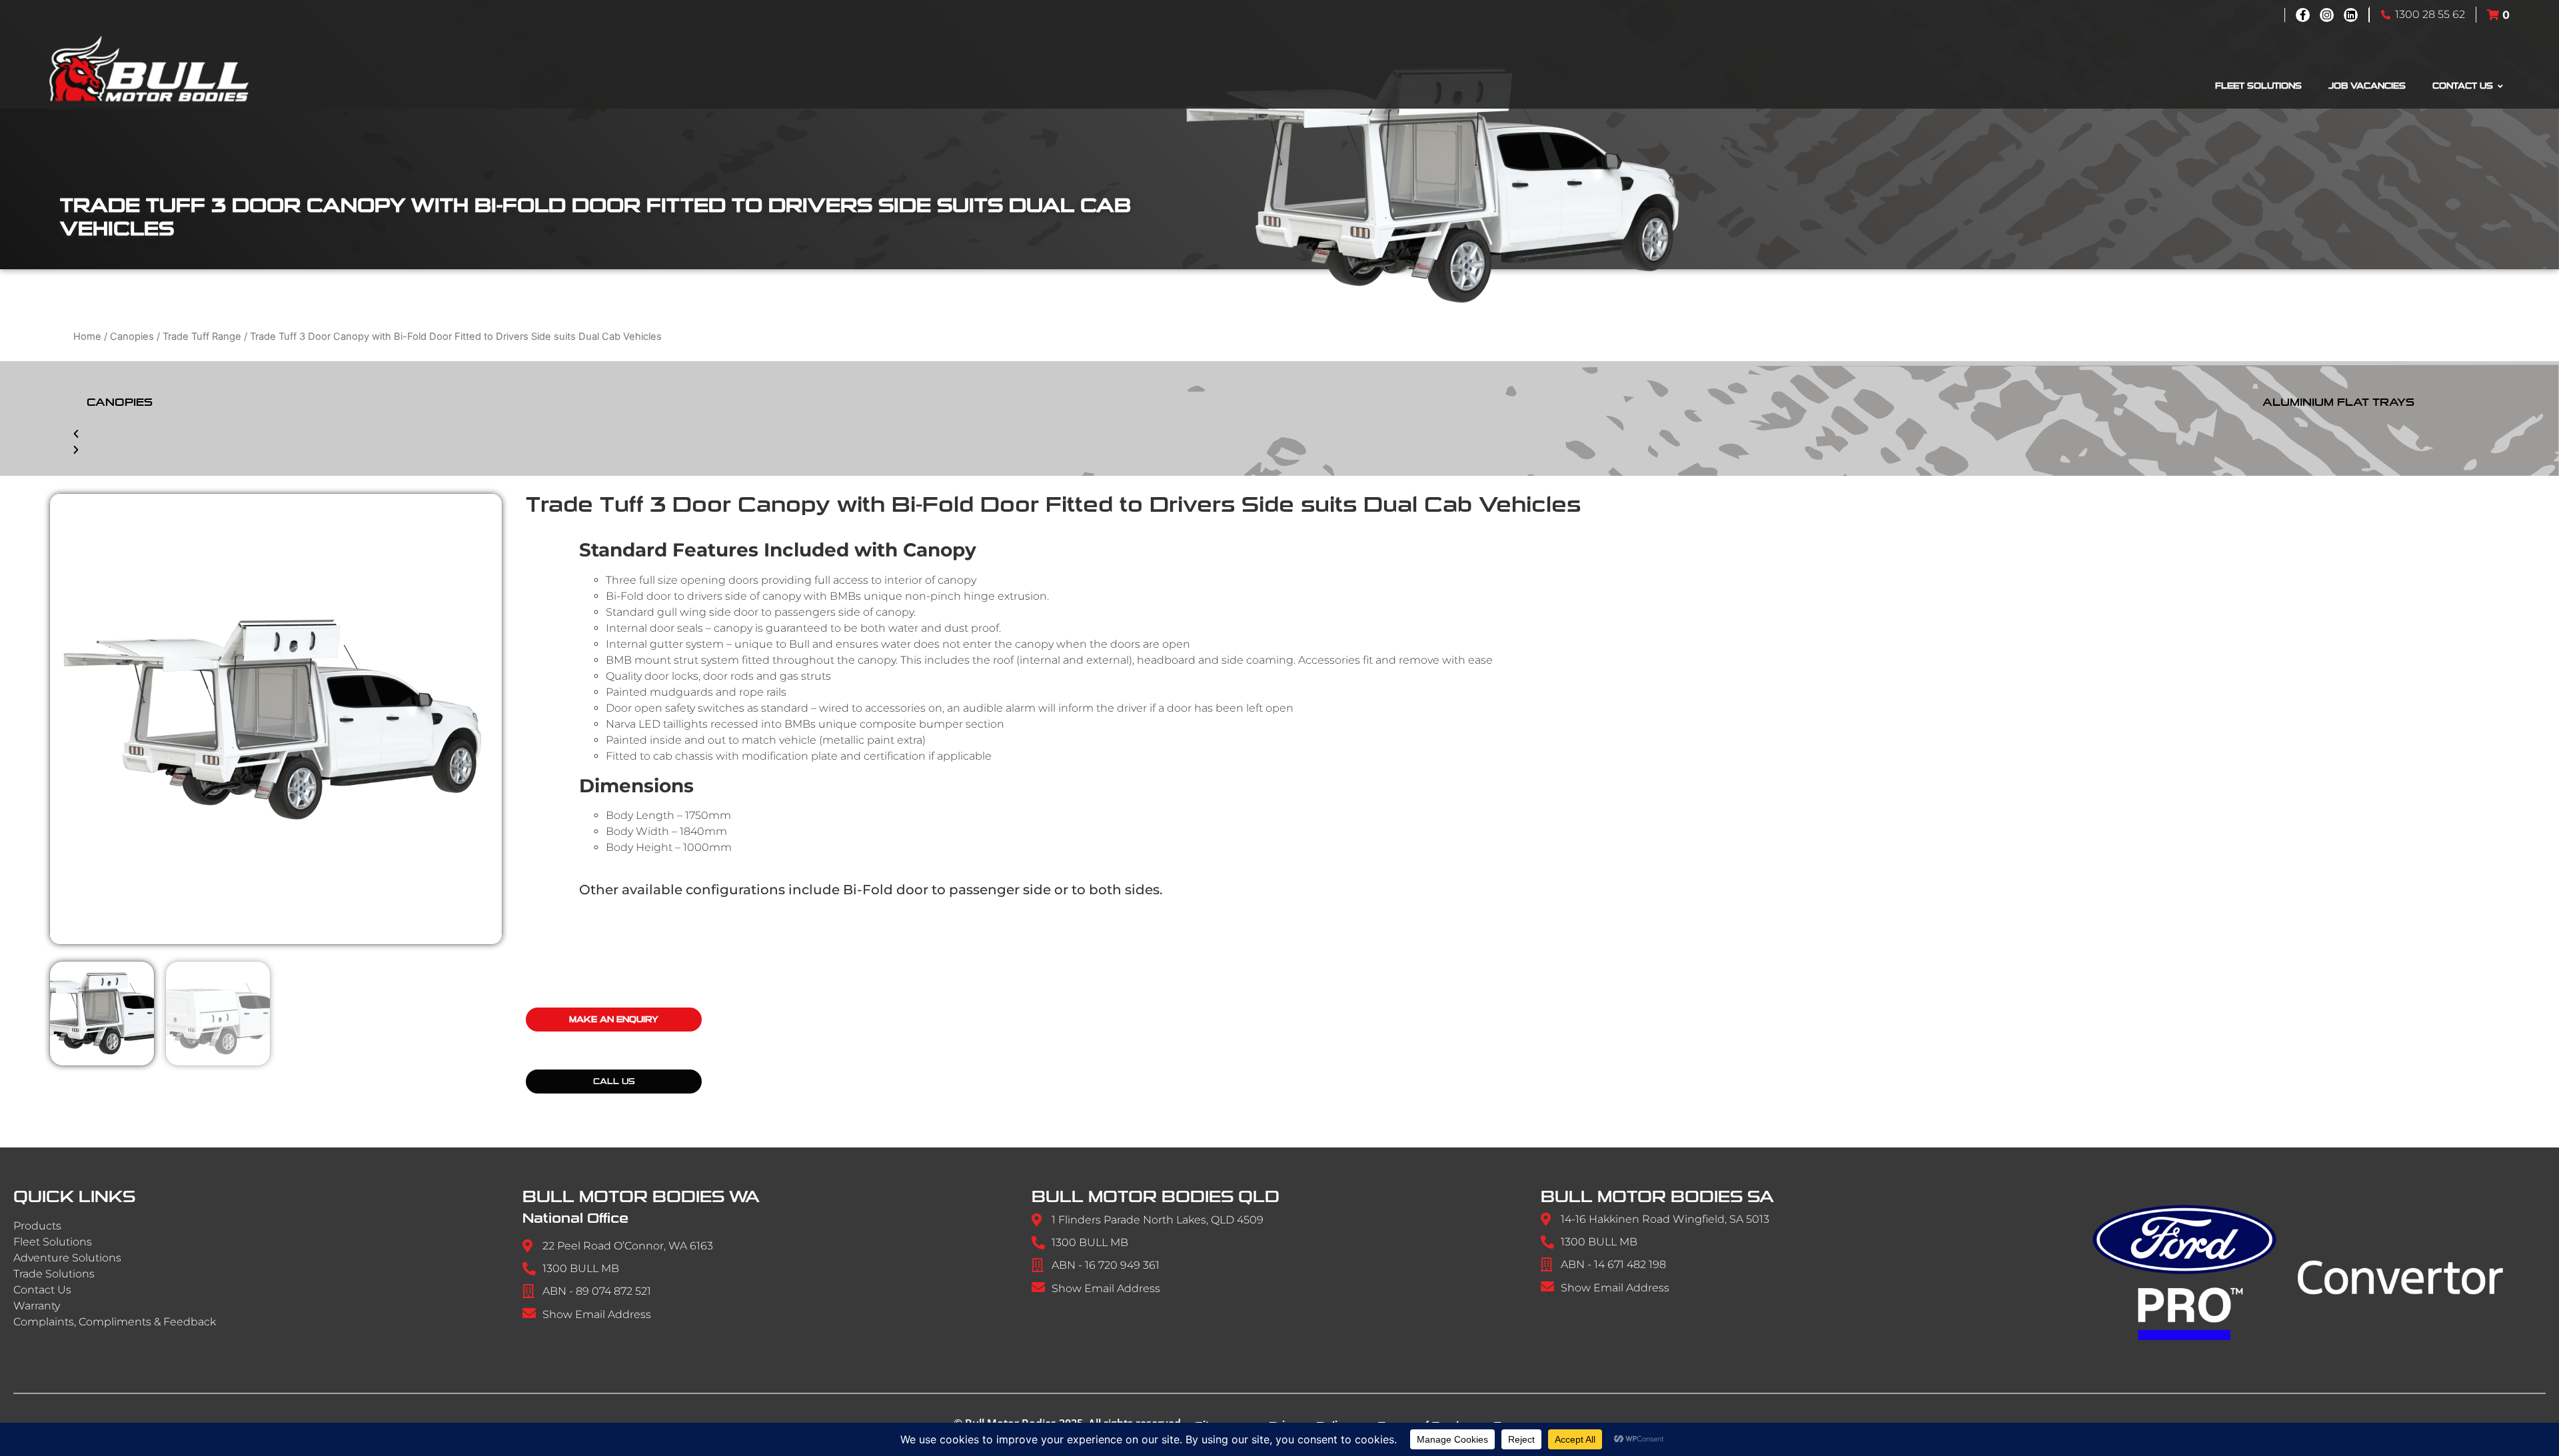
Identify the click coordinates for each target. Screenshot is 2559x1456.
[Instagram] (2327, 15)
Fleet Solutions (53, 1242)
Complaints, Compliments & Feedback (115, 1322)
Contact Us (42, 1290)
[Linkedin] (2351, 15)
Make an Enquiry (614, 1020)
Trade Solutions (54, 1274)
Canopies (132, 337)
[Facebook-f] (2303, 15)
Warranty (37, 1306)
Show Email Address (597, 1314)
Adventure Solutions (67, 1258)
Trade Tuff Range (202, 337)
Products (37, 1226)
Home (87, 337)
